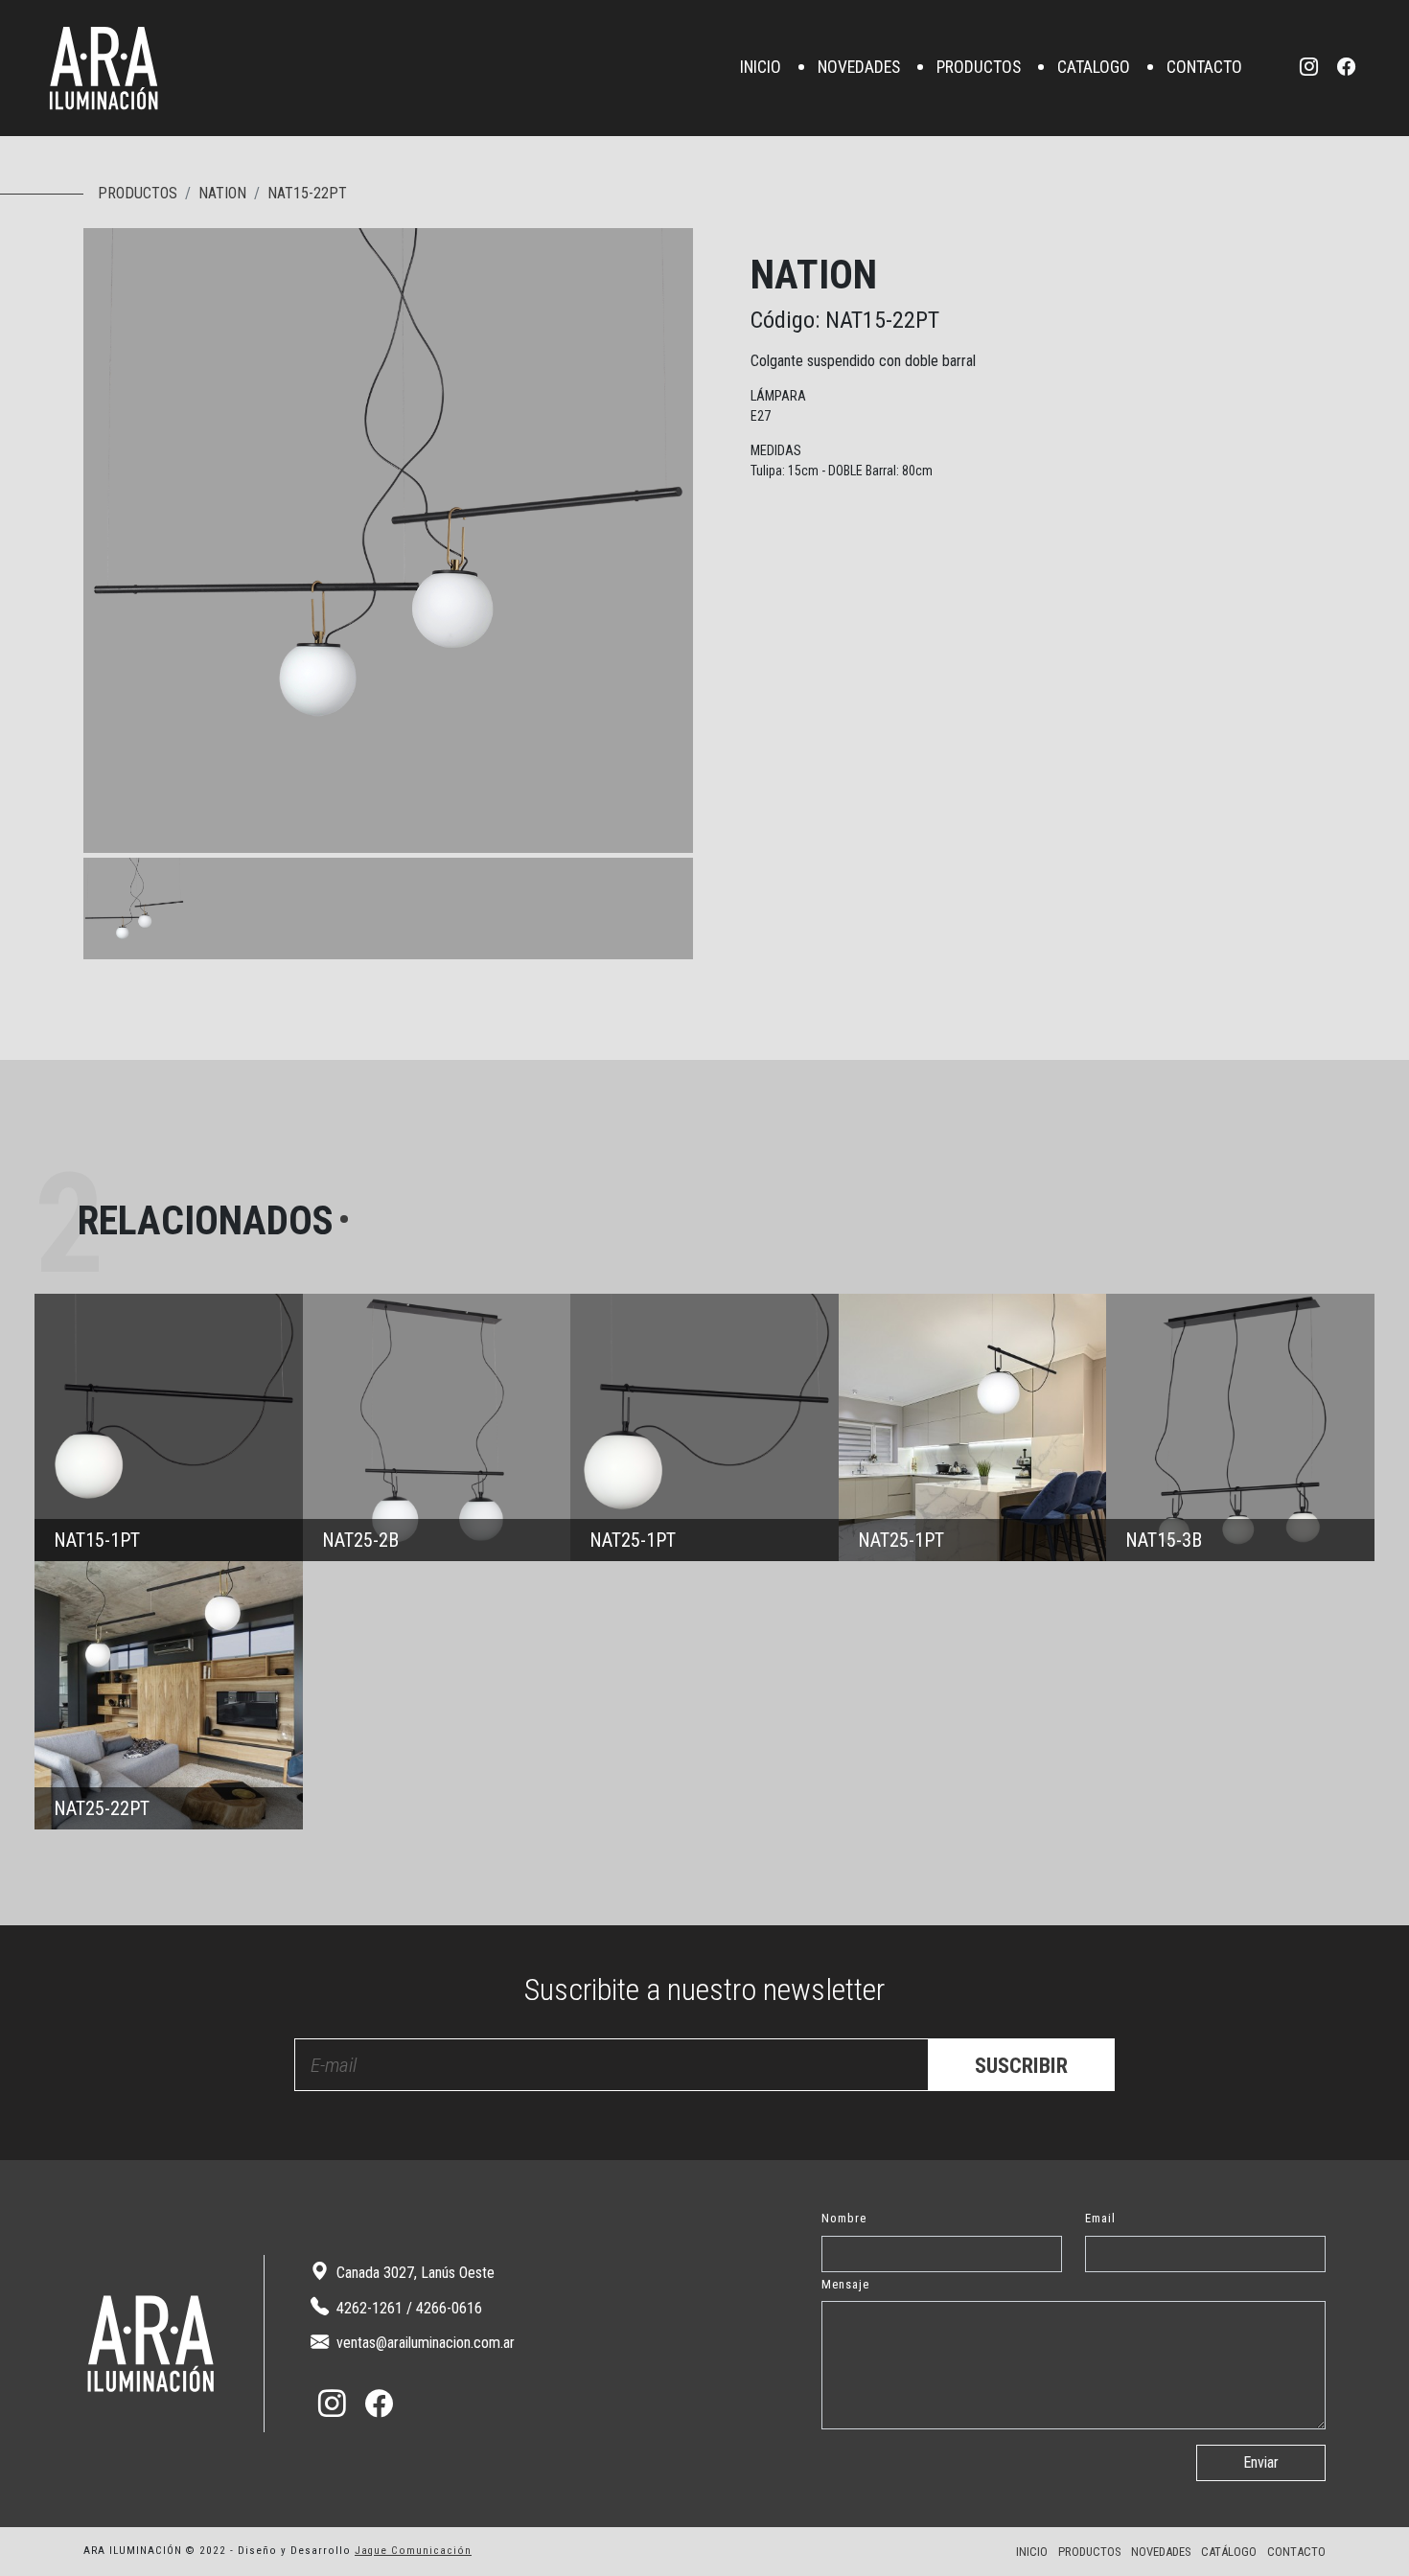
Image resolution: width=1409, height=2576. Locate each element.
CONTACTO (1204, 68)
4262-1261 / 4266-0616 (407, 2308)
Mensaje (845, 2284)
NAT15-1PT (169, 1428)
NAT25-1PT (704, 1428)
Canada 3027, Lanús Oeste (414, 2273)
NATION (222, 193)
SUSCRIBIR (1021, 2065)
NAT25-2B (437, 1428)
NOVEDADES (859, 68)
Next (674, 834)
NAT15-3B (1240, 1428)
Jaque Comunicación (413, 2551)
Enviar (1261, 2462)
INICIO (761, 68)
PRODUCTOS (979, 68)
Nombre (844, 2218)
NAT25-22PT (169, 1695)
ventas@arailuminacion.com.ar (424, 2343)
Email (1100, 2218)
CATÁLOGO (1229, 2552)
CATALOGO (1094, 68)
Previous (635, 834)
